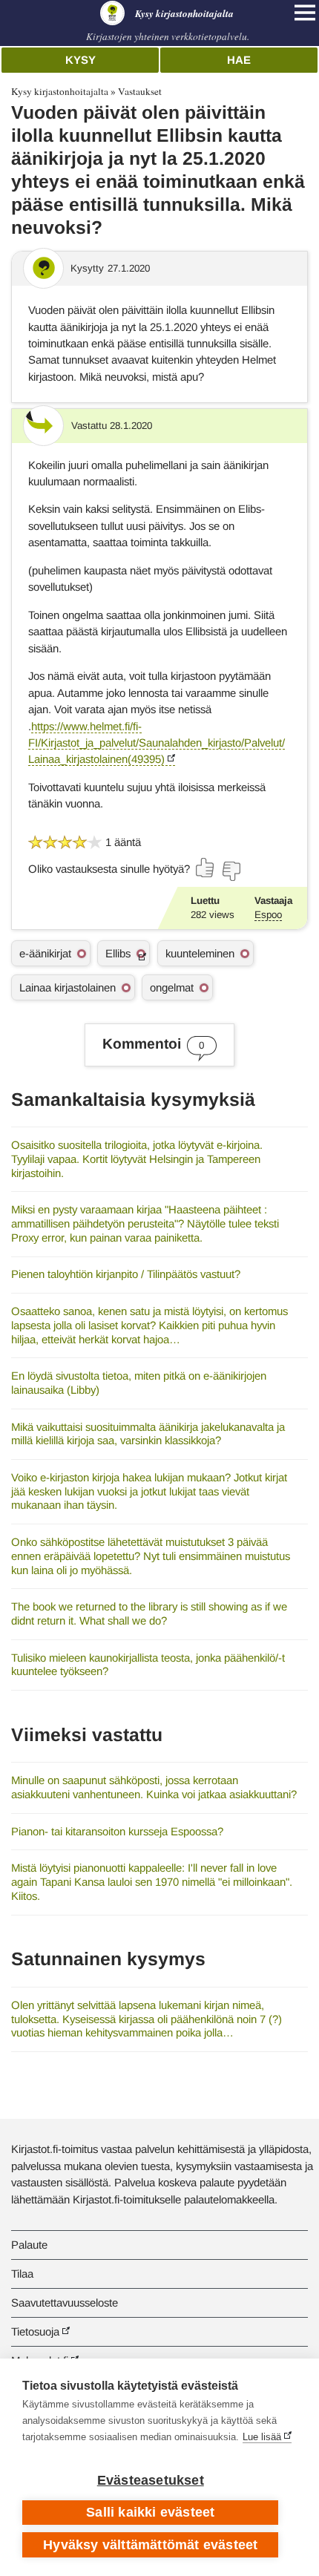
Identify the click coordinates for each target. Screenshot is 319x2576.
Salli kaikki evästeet (150, 2512)
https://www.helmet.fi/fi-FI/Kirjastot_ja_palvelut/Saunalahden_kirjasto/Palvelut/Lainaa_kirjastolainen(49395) (157, 743)
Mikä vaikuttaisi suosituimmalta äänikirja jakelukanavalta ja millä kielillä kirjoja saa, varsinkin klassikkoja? (148, 1434)
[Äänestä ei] (231, 871)
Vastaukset (140, 91)
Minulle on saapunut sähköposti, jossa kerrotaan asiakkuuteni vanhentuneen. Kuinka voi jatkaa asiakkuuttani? (154, 1787)
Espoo (268, 915)
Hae (239, 60)
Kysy (80, 60)
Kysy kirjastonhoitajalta (60, 91)
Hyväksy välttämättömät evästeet (150, 2545)
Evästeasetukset (151, 2480)
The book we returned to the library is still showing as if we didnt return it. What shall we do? (149, 1613)
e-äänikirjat (45, 953)
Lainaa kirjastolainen (68, 987)
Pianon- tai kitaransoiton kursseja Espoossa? (117, 1831)
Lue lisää (262, 2437)
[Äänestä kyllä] (205, 868)
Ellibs (118, 953)
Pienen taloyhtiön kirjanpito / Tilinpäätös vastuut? (126, 1274)
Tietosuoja (35, 2331)
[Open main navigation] (305, 13)
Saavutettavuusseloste (65, 2303)
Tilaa (22, 2274)
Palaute (29, 2245)
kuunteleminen (200, 953)
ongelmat (172, 987)
